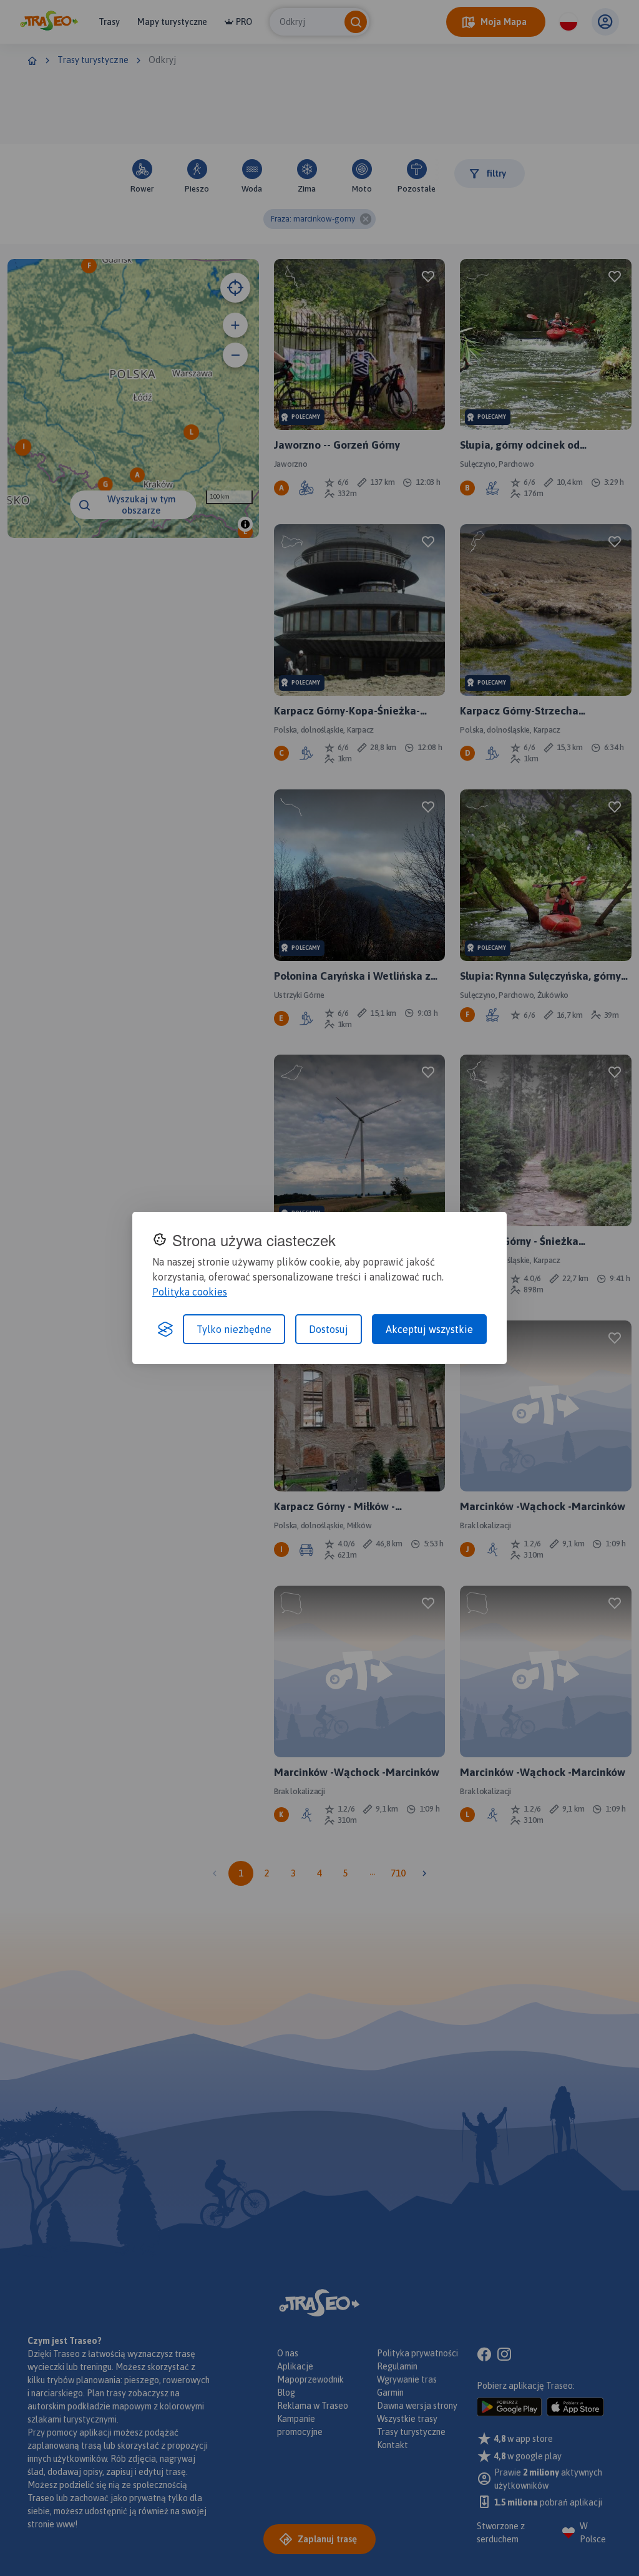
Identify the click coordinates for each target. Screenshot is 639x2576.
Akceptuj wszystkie (429, 1329)
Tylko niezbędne (234, 1329)
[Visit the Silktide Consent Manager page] (165, 1329)
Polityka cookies (190, 1292)
